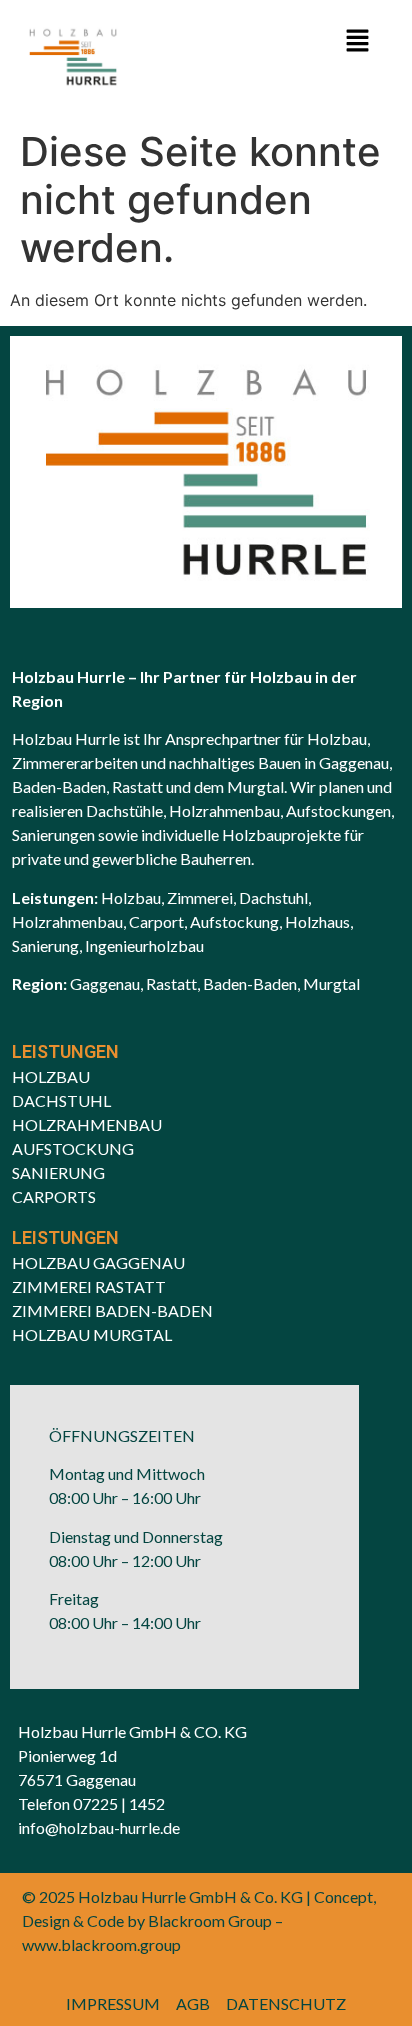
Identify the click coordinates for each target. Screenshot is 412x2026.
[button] (358, 41)
